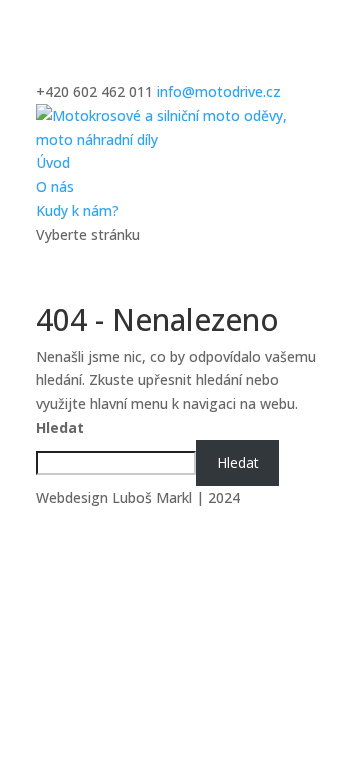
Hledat (60, 427)
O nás (55, 186)
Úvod (53, 162)
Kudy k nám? (77, 210)
